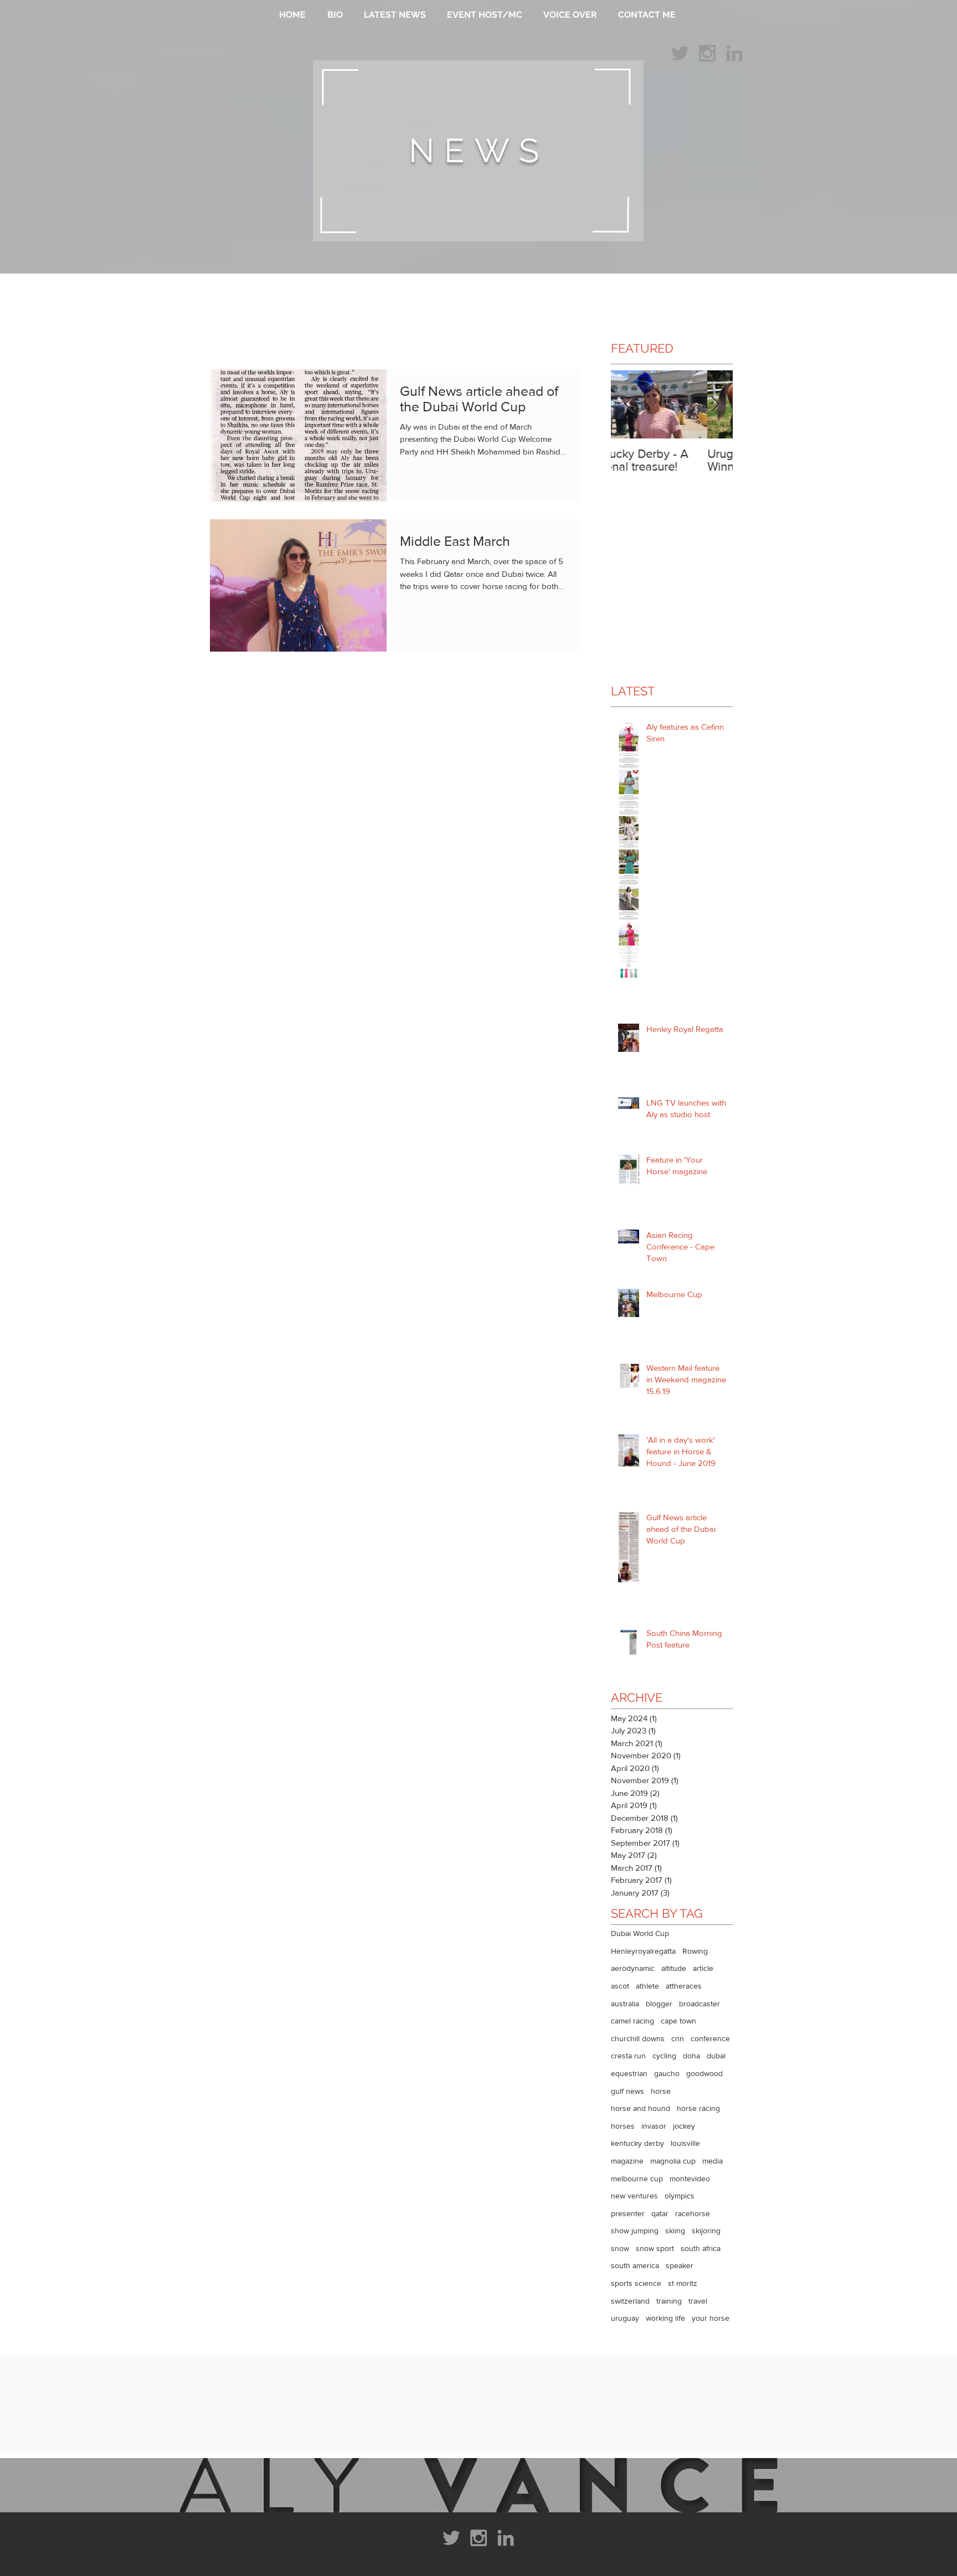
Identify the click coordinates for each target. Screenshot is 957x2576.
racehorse (693, 2213)
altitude (674, 1968)
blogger (659, 2004)
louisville (685, 2143)
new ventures (634, 2196)
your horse (711, 2318)
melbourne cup (637, 2178)
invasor (654, 2126)
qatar (660, 2213)
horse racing (698, 2108)
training (669, 2301)
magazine (627, 2161)
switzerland (630, 2301)
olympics (680, 2196)
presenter (628, 2213)
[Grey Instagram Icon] (707, 53)
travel (698, 2301)
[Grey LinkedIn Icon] (734, 53)
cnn (678, 2038)
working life (665, 2318)
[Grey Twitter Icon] (680, 53)
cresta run (628, 2056)
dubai (716, 2056)
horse (661, 2091)
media (712, 2161)
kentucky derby (637, 2143)
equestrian (629, 2073)
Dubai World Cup (640, 1933)
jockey (684, 2126)
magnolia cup (673, 2161)
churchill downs (638, 2038)
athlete (647, 1986)
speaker (680, 2265)
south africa (701, 2248)
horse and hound (640, 2108)
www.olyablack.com (693, 2566)
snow (620, 2248)
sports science (636, 2283)
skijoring (706, 2231)
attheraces (684, 1986)
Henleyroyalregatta (643, 1951)
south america (635, 2265)
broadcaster (699, 2004)
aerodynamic (633, 1968)
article (703, 1968)
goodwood (704, 2073)
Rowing (695, 1951)
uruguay (625, 2318)
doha (691, 2056)
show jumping (635, 2231)
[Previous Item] (629, 404)
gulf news (627, 2091)
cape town (678, 2021)
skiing (675, 2231)
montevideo (690, 2178)
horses (623, 2126)
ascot (620, 1986)
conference (710, 2038)
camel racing (632, 2021)
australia (625, 2004)
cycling (664, 2056)
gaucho (667, 2073)
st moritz (683, 2283)
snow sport (655, 2248)
